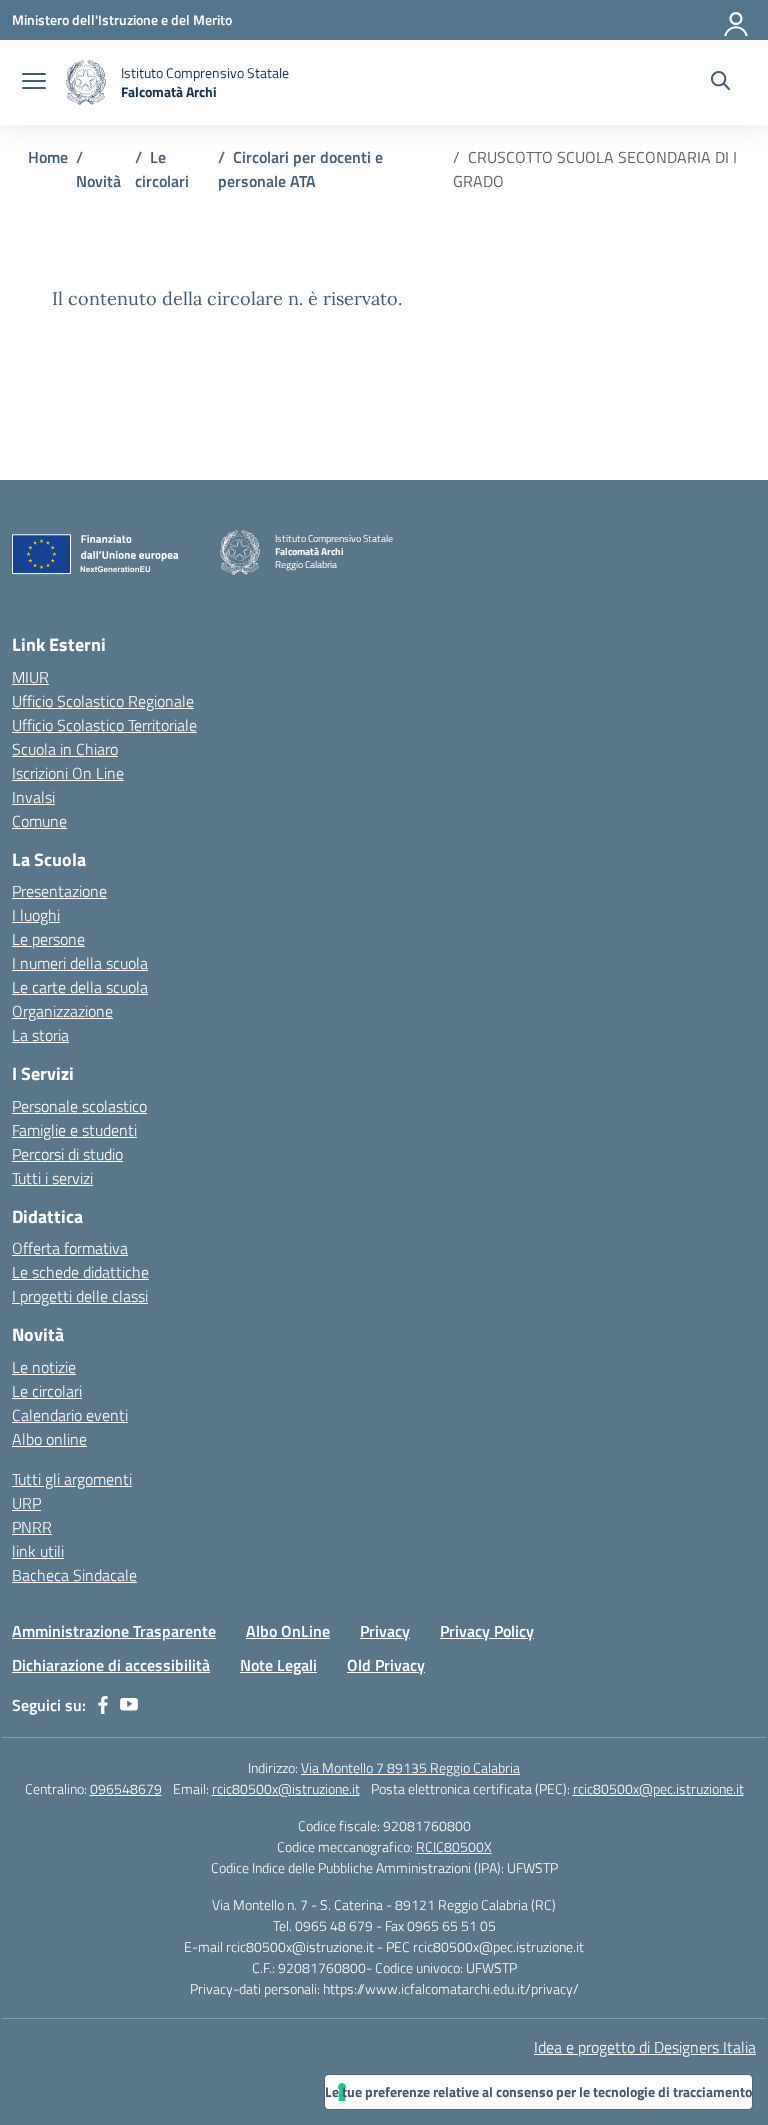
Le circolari (47, 1391)
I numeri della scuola (80, 963)
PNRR (32, 1527)
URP (26, 1503)
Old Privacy (386, 1665)
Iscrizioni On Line (68, 773)
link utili (38, 1551)
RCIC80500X (454, 1846)
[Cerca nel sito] (720, 83)
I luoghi (36, 915)
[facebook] (103, 1705)
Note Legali (278, 1665)
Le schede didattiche (80, 1272)
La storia (40, 1035)
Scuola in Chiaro (65, 749)
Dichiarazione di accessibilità (111, 1665)
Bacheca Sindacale (74, 1575)
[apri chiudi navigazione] (34, 83)
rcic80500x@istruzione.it (286, 1788)
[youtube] (129, 1705)
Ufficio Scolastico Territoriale (104, 725)
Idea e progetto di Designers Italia (645, 2047)
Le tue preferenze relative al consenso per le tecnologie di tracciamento (538, 2091)
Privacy (385, 1631)
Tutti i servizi (52, 1178)
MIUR (30, 677)
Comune (39, 821)
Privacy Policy (487, 1631)
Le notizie (44, 1367)
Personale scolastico (79, 1106)
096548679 (126, 1788)
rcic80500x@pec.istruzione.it (658, 1788)
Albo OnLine (288, 1631)
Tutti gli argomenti (72, 1479)
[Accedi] (737, 20)
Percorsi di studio (67, 1154)
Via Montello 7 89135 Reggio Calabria (410, 1767)
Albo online (49, 1439)
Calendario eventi (70, 1415)
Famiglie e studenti (74, 1130)
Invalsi (33, 797)
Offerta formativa (70, 1248)
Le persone (48, 939)
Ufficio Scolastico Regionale (103, 701)
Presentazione (59, 891)
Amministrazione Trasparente (114, 1631)
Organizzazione (62, 1011)
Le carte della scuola (80, 987)
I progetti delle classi (80, 1296)
